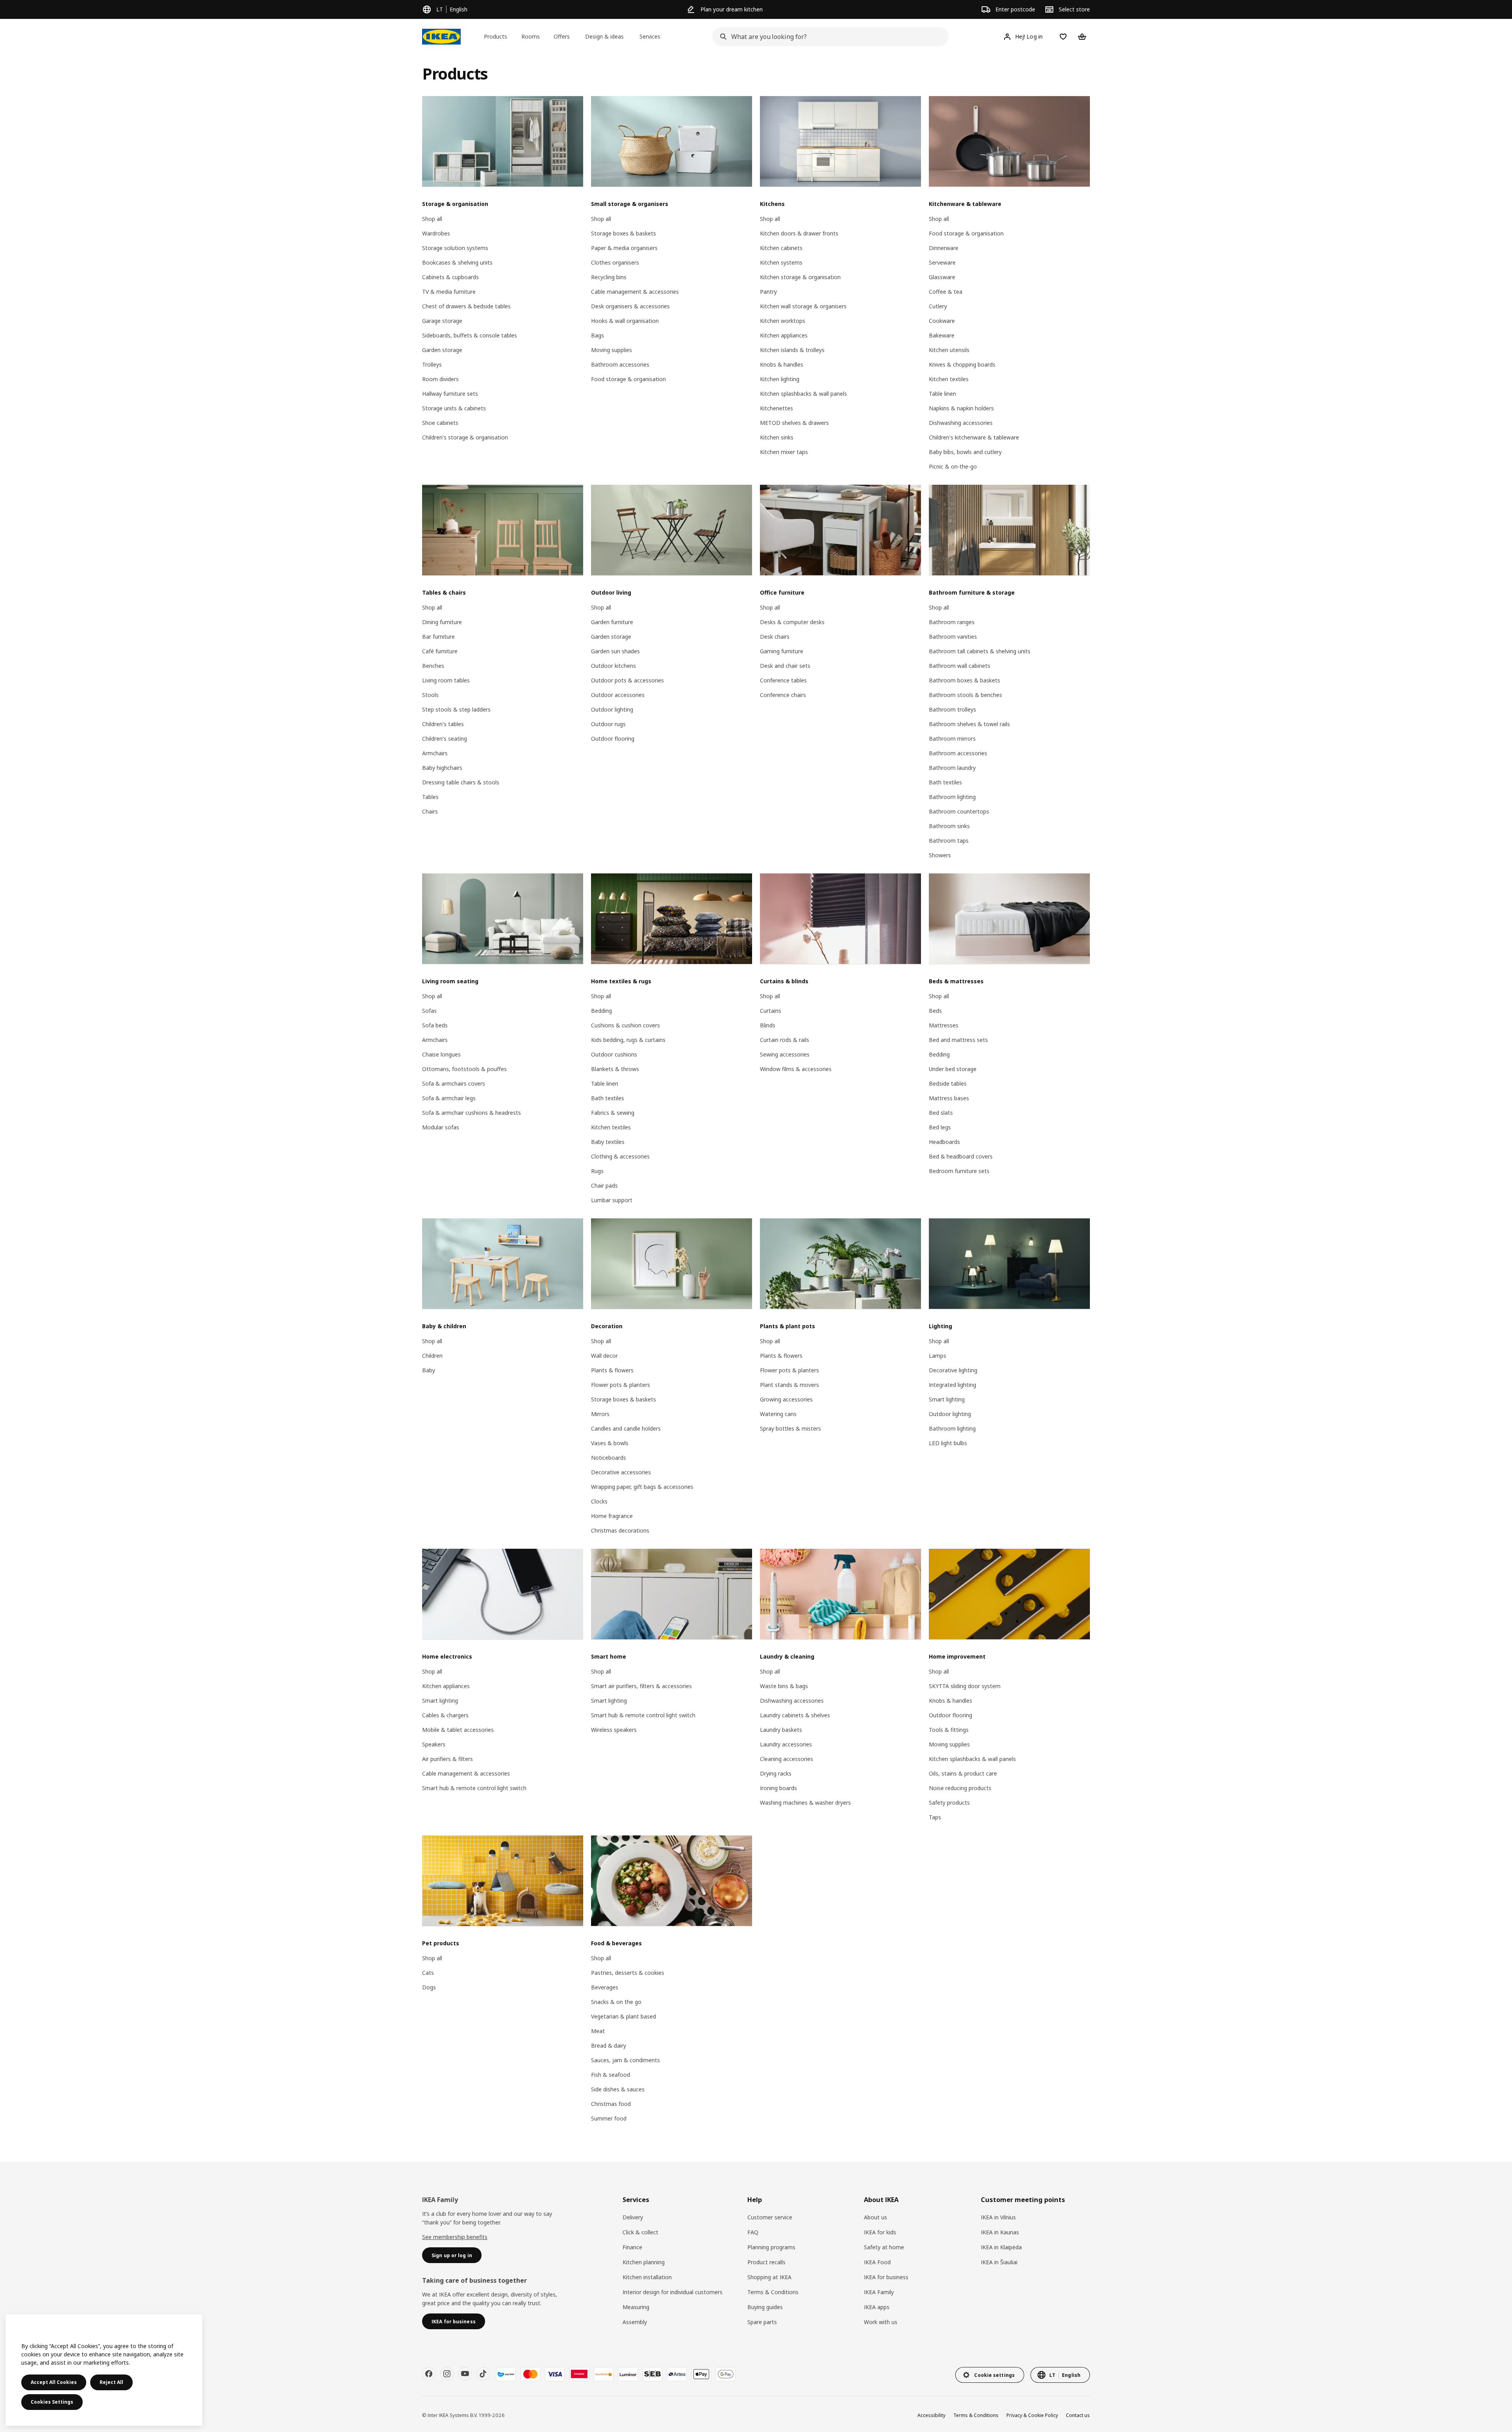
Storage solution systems (455, 248)
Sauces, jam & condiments (625, 2060)
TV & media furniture (449, 292)
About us (876, 2217)
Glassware (942, 277)
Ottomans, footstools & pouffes (464, 1069)
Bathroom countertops (959, 811)
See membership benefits (455, 2237)
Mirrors (600, 1414)
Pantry (768, 292)
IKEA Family (879, 2292)
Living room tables (446, 680)
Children (432, 1356)
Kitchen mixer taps (784, 452)
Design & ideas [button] (604, 36)
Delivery (633, 2217)
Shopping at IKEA (769, 2277)
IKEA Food (877, 2262)
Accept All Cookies (54, 2382)
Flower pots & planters (621, 1385)
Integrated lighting (952, 1385)
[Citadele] (579, 2374)
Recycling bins (609, 277)
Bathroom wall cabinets (960, 666)
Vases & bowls (610, 1443)
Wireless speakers (614, 1730)
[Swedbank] (604, 2374)
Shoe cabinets (440, 423)
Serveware (942, 262)
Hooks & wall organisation (625, 321)
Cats (428, 1973)
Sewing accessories (785, 1054)
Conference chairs (783, 695)
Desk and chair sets (785, 666)
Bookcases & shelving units (457, 262)
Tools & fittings (949, 1730)
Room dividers (440, 379)
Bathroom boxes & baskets (964, 680)
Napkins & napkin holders (961, 408)
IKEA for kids (880, 2232)
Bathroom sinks (949, 826)
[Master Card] (530, 2374)
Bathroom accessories (620, 364)
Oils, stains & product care (963, 1773)
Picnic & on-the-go (953, 466)
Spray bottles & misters (790, 1428)
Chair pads (604, 1185)
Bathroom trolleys (952, 709)
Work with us (881, 2322)
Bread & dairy (609, 2046)
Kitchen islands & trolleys (792, 350)
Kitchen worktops (783, 321)
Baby (429, 1370)
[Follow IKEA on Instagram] (447, 2374)
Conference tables (783, 680)
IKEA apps (877, 2307)
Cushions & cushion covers (625, 1025)
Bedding (601, 1011)
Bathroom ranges (952, 622)
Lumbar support (612, 1200)
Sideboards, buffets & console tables (470, 335)
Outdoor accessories (618, 695)
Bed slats (941, 1113)
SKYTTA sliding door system (965, 1686)
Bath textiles (945, 782)
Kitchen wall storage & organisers (803, 306)
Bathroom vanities (953, 637)
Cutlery (938, 306)
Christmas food (611, 2104)
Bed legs (940, 1127)
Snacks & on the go (616, 2002)
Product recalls (766, 2262)
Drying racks (776, 1773)
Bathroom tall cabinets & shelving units (980, 651)
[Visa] (555, 2374)
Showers (940, 855)
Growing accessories (786, 1399)
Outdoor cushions (614, 1054)
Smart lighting (947, 1399)
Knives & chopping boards (962, 364)
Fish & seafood (611, 2075)
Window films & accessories (796, 1069)
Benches (433, 666)
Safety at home (884, 2247)
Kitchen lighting (780, 379)
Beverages (605, 1987)
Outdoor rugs (608, 724)
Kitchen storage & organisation (800, 277)
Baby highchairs (442, 768)
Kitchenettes (776, 408)
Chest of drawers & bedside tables (466, 306)
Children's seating (445, 739)
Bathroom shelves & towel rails (969, 724)
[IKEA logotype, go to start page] (441, 37)
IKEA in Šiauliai (999, 2262)
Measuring (636, 2307)
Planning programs (771, 2247)
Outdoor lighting (612, 709)
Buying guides (765, 2307)
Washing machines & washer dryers (805, 1803)
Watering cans (778, 1414)
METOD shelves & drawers (794, 423)
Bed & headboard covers (961, 1156)
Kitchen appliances (784, 335)
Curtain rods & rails (785, 1040)
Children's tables (443, 724)
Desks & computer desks (792, 622)
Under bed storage (953, 1069)
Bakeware (942, 335)
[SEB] (652, 2374)
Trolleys (432, 364)
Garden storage (442, 350)
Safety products (949, 1803)
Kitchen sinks (777, 437)
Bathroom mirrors (952, 739)
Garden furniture (612, 622)
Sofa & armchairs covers (454, 1083)
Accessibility (931, 2415)
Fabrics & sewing (613, 1113)
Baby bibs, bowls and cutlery (965, 452)
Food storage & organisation (628, 379)
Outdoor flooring (613, 739)
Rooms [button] (531, 36)
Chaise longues (441, 1054)
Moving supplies (611, 350)
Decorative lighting (953, 1370)
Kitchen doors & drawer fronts (799, 233)
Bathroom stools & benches (965, 695)
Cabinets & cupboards (450, 277)
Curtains (771, 1011)
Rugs (597, 1171)
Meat (598, 2031)
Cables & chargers (445, 1715)
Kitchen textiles (949, 379)
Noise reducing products (960, 1788)
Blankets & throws (615, 1069)
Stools (430, 695)
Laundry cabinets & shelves (795, 1715)
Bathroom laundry (952, 768)
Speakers (434, 1744)
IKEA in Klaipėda (1001, 2247)
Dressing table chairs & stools (461, 782)
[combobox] (828, 37)
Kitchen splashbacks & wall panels (803, 394)
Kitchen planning (644, 2262)
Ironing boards (778, 1788)
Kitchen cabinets (781, 248)
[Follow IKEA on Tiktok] (483, 2374)
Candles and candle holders (626, 1428)
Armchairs (435, 753)
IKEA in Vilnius (998, 2217)
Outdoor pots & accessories (627, 680)
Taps (935, 1817)
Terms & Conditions (773, 2292)
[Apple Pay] (701, 2374)
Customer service (770, 2217)
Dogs (429, 1987)
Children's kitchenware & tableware (974, 437)
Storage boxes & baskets (624, 233)
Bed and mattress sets (958, 1040)
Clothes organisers (615, 262)
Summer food (609, 2118)
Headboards (944, 1142)
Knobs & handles (782, 364)
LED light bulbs (948, 1443)
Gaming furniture (782, 651)
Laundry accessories (786, 1744)
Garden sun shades (615, 651)
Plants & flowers (612, 1370)
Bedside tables (948, 1083)
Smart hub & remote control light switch (474, 1788)
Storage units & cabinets (454, 408)
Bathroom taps (949, 841)
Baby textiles (608, 1142)
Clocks (599, 1501)
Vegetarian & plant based (624, 2016)
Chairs (430, 811)
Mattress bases (949, 1098)
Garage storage (442, 321)
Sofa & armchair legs (449, 1098)
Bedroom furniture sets (959, 1171)
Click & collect (640, 2232)
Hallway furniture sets (450, 394)
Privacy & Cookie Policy (1032, 2415)
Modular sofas (441, 1127)
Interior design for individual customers (673, 2292)
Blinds (768, 1025)
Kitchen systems (781, 262)
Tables (430, 797)
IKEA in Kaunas (1000, 2232)
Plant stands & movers (789, 1385)
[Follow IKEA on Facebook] (429, 2374)
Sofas (429, 1011)
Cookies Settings (52, 2402)
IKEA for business (886, 2277)
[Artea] (677, 2374)
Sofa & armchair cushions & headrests (472, 1113)
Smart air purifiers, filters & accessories (641, 1686)
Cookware (942, 321)
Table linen (942, 394)
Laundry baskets (781, 1730)
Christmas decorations (620, 1530)
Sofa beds (435, 1025)
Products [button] (496, 36)
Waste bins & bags (784, 1686)
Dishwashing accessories (961, 423)
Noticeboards (609, 1458)
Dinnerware (944, 248)
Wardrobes (436, 233)
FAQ (753, 2232)
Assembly (635, 2322)
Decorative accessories (621, 1472)
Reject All (111, 2382)
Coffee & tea (946, 292)
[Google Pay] (726, 2374)
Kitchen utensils (949, 350)
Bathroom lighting (952, 797)
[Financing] (506, 2374)
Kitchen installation (647, 2277)
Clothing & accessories (620, 1156)
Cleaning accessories (787, 1759)
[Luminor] (628, 2374)
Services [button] (650, 36)
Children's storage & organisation (465, 437)
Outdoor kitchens (613, 666)
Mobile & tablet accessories (458, 1730)
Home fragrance (612, 1516)
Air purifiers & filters (447, 1759)
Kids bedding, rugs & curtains (628, 1040)
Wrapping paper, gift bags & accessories (642, 1487)
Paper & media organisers (624, 248)
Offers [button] (562, 36)
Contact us (1078, 2415)
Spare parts (762, 2322)
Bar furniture (438, 637)
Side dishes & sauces (618, 2089)
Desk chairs (775, 637)
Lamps (938, 1356)
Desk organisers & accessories (630, 306)
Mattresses (944, 1025)
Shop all (432, 219)
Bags (598, 335)
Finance (632, 2247)
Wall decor (604, 1356)
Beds (935, 1011)
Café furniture (440, 651)
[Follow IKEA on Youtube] (465, 2374)
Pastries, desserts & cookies (628, 1973)
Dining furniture (442, 622)
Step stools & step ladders (456, 709)
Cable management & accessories (635, 292)
